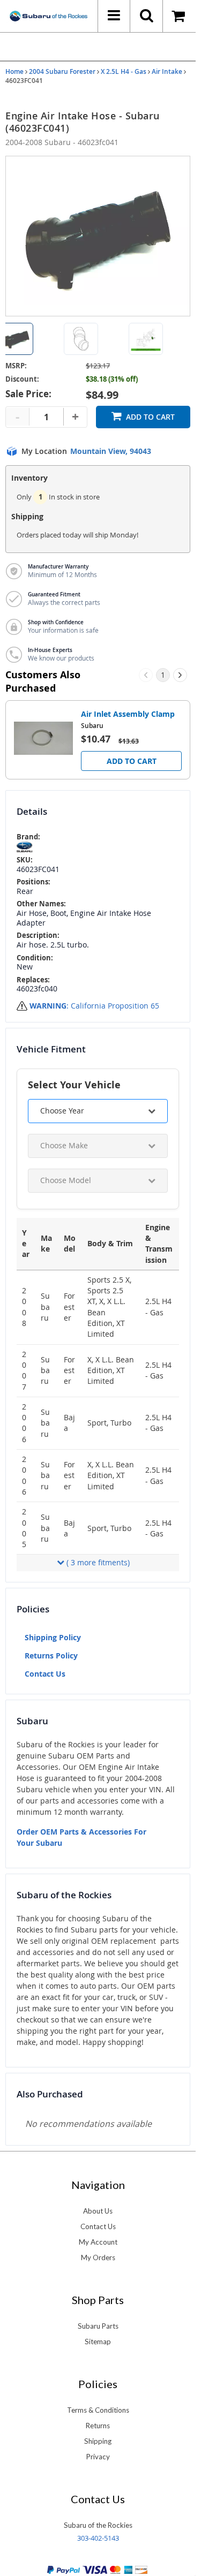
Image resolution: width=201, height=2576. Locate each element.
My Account (98, 2242)
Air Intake (167, 71)
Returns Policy (51, 1656)
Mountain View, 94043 (111, 451)
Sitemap (98, 2342)
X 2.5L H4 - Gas (124, 71)
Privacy (98, 2457)
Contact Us (45, 1674)
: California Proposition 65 (94, 1006)
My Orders (98, 2257)
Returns (98, 2426)
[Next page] (180, 675)
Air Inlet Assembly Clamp (128, 714)
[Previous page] (146, 675)
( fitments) (98, 1562)
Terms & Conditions (98, 2410)
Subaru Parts (98, 2326)
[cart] (179, 16)
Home (14, 71)
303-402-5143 (98, 2538)
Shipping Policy (53, 1637)
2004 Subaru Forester (62, 71)
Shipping (98, 2441)
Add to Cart (150, 417)
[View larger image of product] (81, 339)
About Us (98, 2211)
